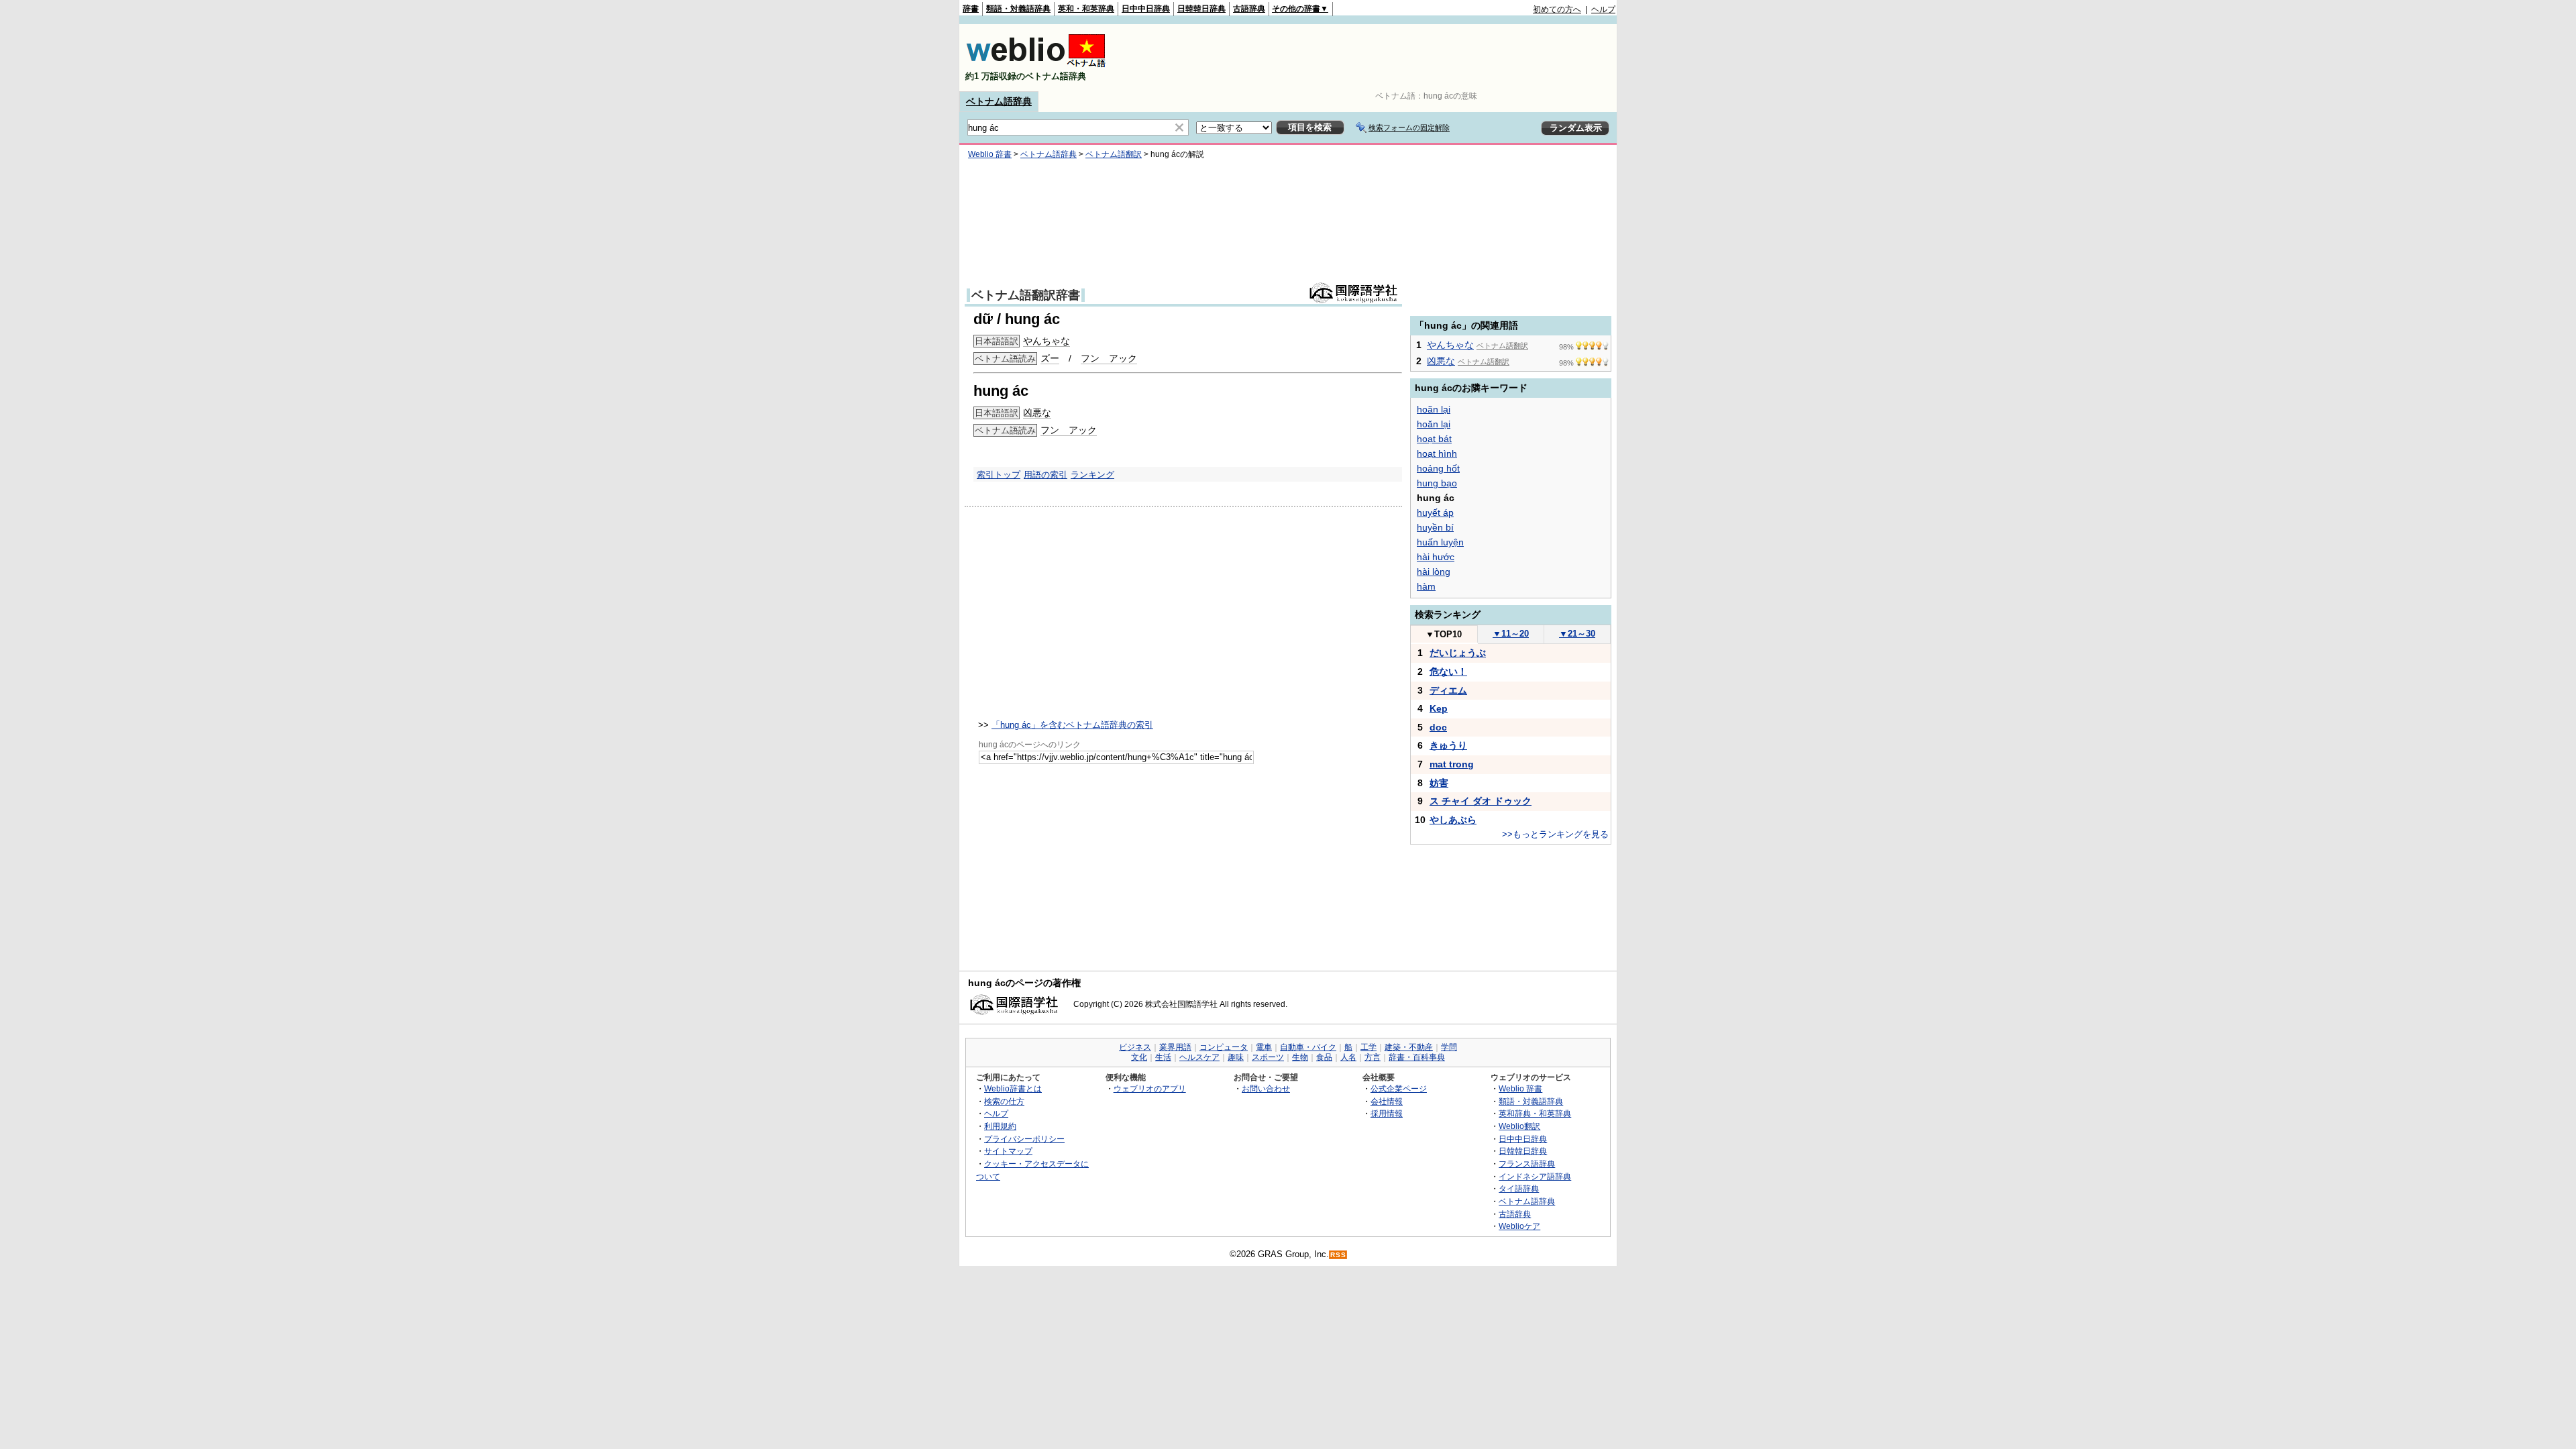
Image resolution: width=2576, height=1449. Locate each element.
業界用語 (1175, 1047)
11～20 (1511, 634)
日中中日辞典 (1146, 9)
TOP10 (1444, 634)
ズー (1050, 358)
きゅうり (1448, 745)
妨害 (1439, 783)
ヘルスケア (1199, 1057)
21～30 (1577, 634)
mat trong (1452, 764)
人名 (1348, 1057)
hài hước (1436, 557)
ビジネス (1135, 1047)
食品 (1324, 1057)
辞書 (971, 9)
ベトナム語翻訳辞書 (1026, 295)
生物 (1300, 1057)
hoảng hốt (1438, 468)
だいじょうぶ (1458, 653)
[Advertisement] (1371, 58)
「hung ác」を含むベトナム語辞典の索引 (1072, 725)
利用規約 (1000, 1126)
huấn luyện (1440, 542)
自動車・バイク (1308, 1047)
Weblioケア (1519, 1226)
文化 (1139, 1057)
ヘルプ (1603, 9)
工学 (1368, 1047)
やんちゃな (1046, 341)
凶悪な (1037, 413)
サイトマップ (1008, 1151)
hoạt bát (1434, 439)
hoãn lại (1434, 409)
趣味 (1236, 1057)
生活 (1163, 1057)
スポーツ (1268, 1057)
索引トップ (999, 475)
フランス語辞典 (1527, 1164)
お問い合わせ (1266, 1088)
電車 (1264, 1047)
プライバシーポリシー (1024, 1139)
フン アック (1109, 358)
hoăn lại (1434, 424)
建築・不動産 (1409, 1047)
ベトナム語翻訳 (1114, 154)
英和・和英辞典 (1086, 9)
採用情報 (1387, 1113)
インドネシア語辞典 (1535, 1176)
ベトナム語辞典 (999, 101)
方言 (1373, 1057)
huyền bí (1435, 527)
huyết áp (1435, 513)
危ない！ (1448, 672)
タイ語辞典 (1519, 1188)
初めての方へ (1557, 9)
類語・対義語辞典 (1018, 9)
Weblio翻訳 (1519, 1126)
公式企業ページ (1399, 1088)
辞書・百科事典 (1417, 1057)
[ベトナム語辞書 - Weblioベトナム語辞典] (1036, 65)
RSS (1338, 1255)
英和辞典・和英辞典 (1535, 1113)
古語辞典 (1249, 9)
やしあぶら (1453, 820)
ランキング (1092, 475)
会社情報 (1387, 1101)
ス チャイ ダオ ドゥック (1481, 801)
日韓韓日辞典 (1201, 9)
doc (1438, 727)
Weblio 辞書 (990, 154)
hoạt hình (1437, 453)
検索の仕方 (1004, 1101)
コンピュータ (1224, 1047)
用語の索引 (1045, 475)
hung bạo (1437, 483)
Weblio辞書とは (1013, 1088)
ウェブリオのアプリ (1150, 1088)
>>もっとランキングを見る (1555, 834)
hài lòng (1434, 572)
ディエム (1448, 690)
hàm (1426, 586)
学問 (1449, 1047)
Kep (1439, 708)
